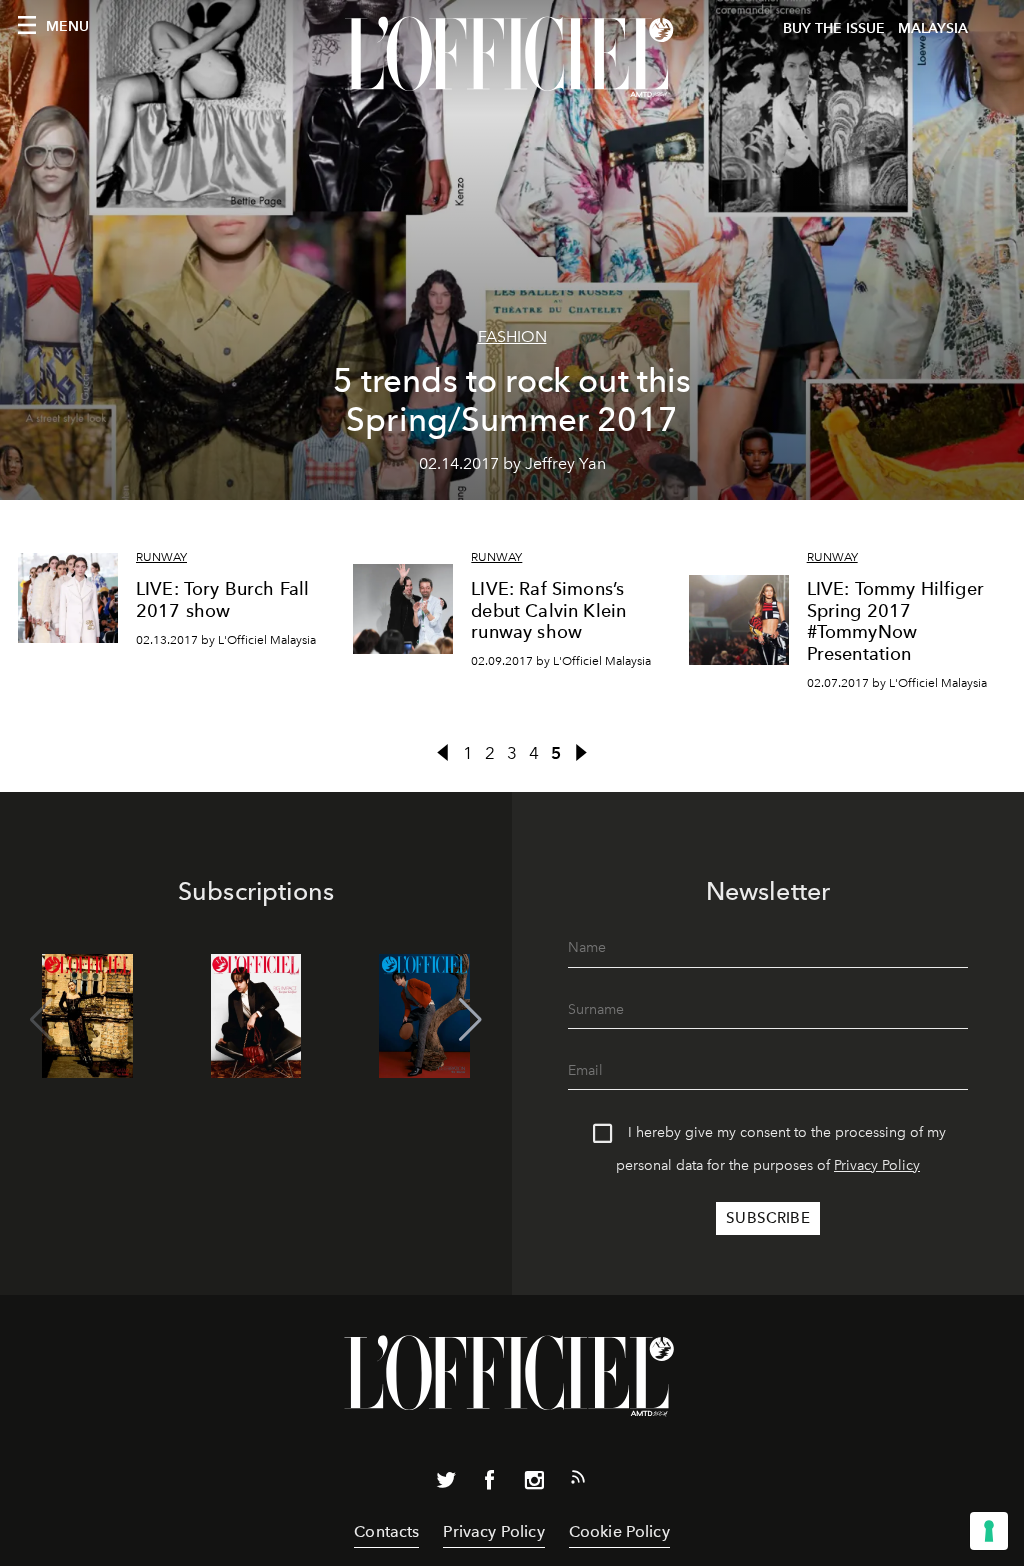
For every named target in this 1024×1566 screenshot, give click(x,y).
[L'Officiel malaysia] (512, 57)
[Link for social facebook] (490, 1484)
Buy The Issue (834, 28)
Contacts (386, 1531)
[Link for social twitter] (446, 1484)
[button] (470, 1020)
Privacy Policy (877, 1165)
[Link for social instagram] (534, 1484)
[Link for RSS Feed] (578, 1481)
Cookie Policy (619, 1531)
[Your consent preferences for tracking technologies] (989, 1531)
